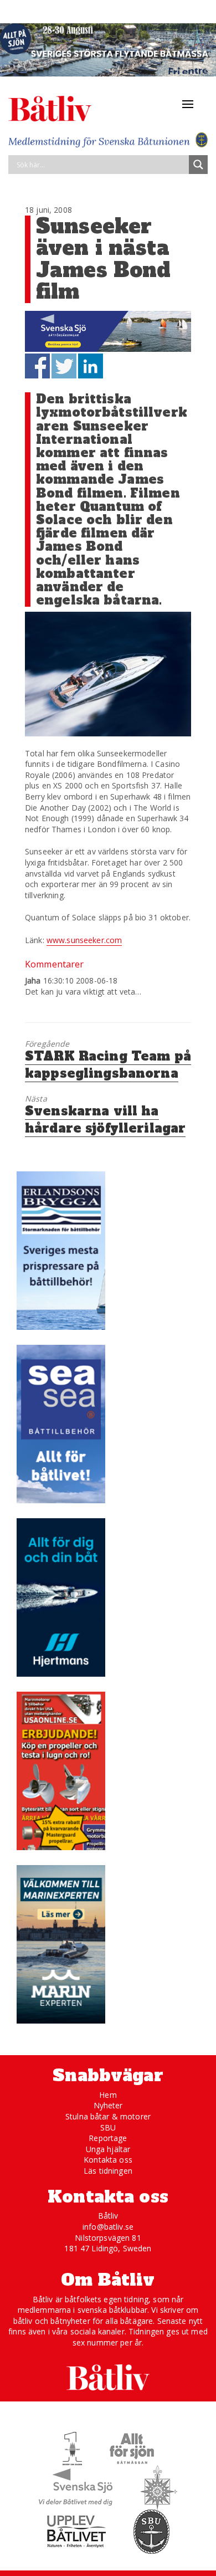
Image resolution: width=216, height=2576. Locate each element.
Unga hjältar (108, 2149)
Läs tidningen (108, 2171)
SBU (108, 2127)
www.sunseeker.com (84, 940)
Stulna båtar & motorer (108, 2116)
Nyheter (108, 2105)
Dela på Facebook (37, 366)
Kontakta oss (108, 2160)
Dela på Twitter (64, 366)
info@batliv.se (108, 2227)
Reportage (108, 2138)
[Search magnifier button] (198, 165)
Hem (108, 2095)
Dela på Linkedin (91, 366)
